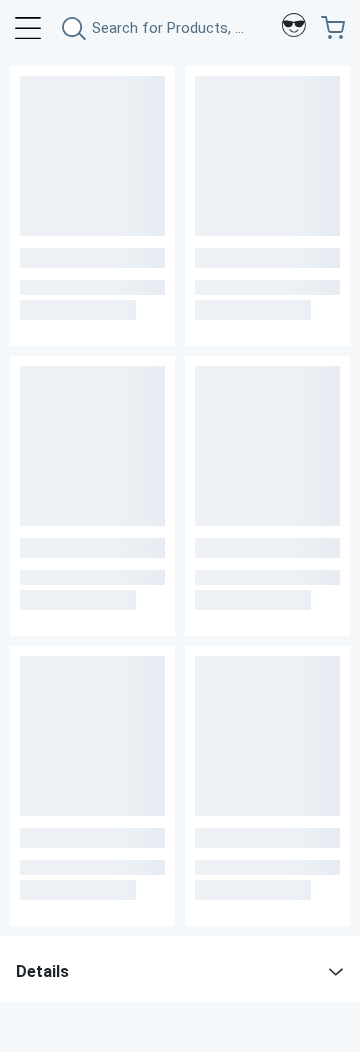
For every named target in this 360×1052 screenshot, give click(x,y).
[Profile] (294, 28)
